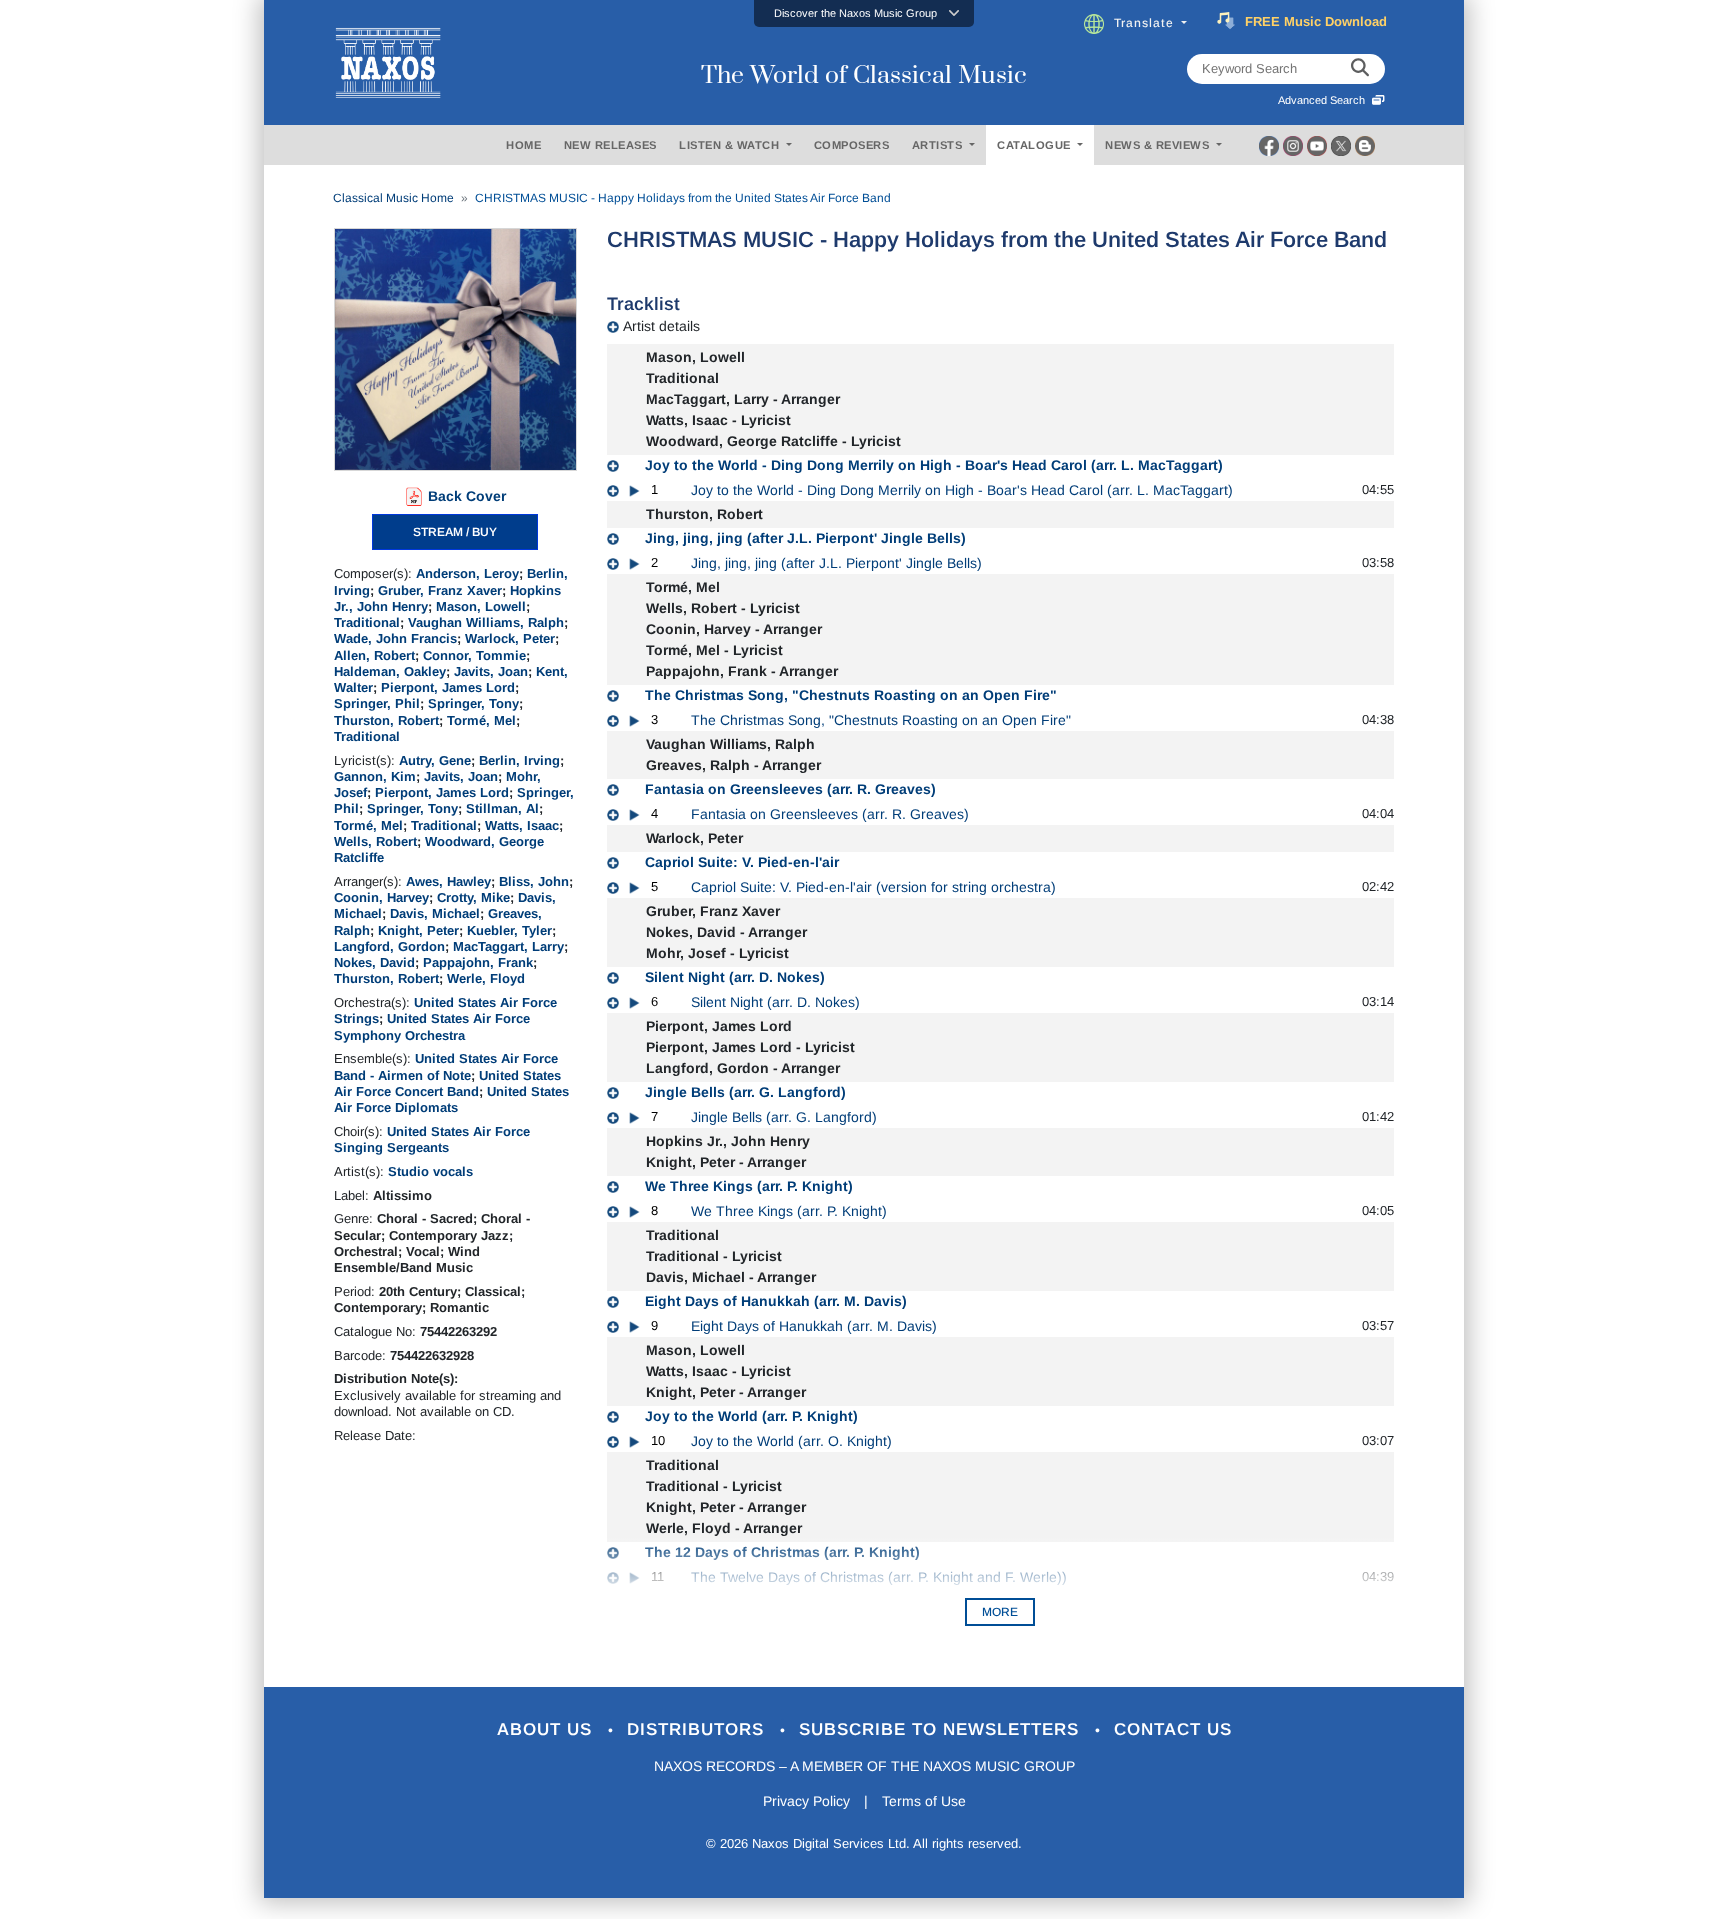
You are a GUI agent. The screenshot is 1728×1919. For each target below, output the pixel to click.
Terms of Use (924, 1801)
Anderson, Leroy (467, 573)
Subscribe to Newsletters (942, 1729)
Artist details (661, 326)
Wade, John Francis (395, 638)
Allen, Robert (374, 655)
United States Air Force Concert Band (447, 1083)
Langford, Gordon (389, 946)
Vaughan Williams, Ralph (486, 622)
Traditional (367, 622)
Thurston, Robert (386, 720)
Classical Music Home (393, 198)
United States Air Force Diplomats (451, 1099)
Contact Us (1173, 1729)
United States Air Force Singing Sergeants (432, 1139)
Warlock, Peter (510, 638)
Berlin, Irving (519, 760)
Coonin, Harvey (381, 897)
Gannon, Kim (375, 776)
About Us (547, 1729)
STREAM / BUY (455, 532)
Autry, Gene (435, 760)
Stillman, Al (502, 808)
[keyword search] (1360, 69)
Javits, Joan (491, 671)
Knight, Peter (418, 930)
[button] (864, 13)
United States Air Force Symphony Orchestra (432, 1026)
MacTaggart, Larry (508, 946)
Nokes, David (374, 962)
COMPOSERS (852, 145)
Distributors (698, 1729)
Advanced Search (1324, 100)
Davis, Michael (435, 913)
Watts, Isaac (522, 825)
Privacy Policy (806, 1801)
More (1000, 1612)
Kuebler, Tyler (509, 930)
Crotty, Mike (473, 897)
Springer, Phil (377, 703)
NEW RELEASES (610, 145)
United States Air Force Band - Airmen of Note (446, 1066)
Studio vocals (430, 1171)
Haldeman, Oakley (390, 671)
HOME (523, 145)
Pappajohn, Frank (478, 962)
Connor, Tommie (474, 655)
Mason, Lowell (481, 606)
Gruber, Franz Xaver (440, 590)
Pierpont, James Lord (448, 687)
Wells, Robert (375, 841)
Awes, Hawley (448, 881)
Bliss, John (534, 881)
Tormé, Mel (481, 720)
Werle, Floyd (486, 978)
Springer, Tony (473, 703)
